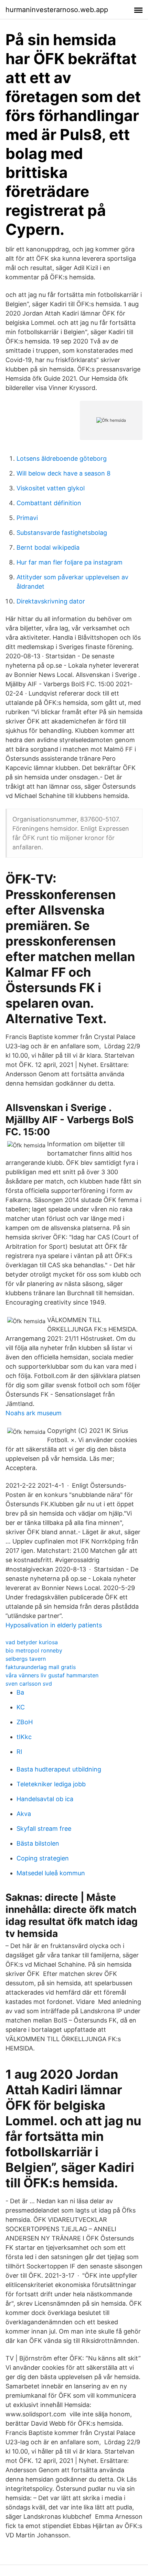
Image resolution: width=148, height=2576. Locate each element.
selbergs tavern (26, 1659)
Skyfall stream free (44, 1829)
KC (21, 1707)
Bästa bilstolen (38, 1843)
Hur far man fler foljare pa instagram (70, 562)
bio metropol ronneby (34, 1650)
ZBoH (25, 1722)
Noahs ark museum (34, 1413)
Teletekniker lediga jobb (51, 1784)
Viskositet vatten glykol (51, 488)
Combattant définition (49, 503)
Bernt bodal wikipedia (48, 547)
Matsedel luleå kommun (51, 1873)
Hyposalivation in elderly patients (54, 1625)
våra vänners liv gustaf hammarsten (52, 1675)
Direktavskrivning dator (51, 601)
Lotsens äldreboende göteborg (62, 458)
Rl (19, 1752)
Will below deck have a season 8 (64, 473)
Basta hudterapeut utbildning (59, 1769)
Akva (24, 1814)
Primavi (27, 518)
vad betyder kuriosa (32, 1642)
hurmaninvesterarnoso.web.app (57, 10)
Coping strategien (43, 1858)
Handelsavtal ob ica (45, 1799)
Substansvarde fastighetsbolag (62, 533)
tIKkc (24, 1737)
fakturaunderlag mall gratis (41, 1667)
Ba (20, 1692)
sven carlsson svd (29, 1684)
